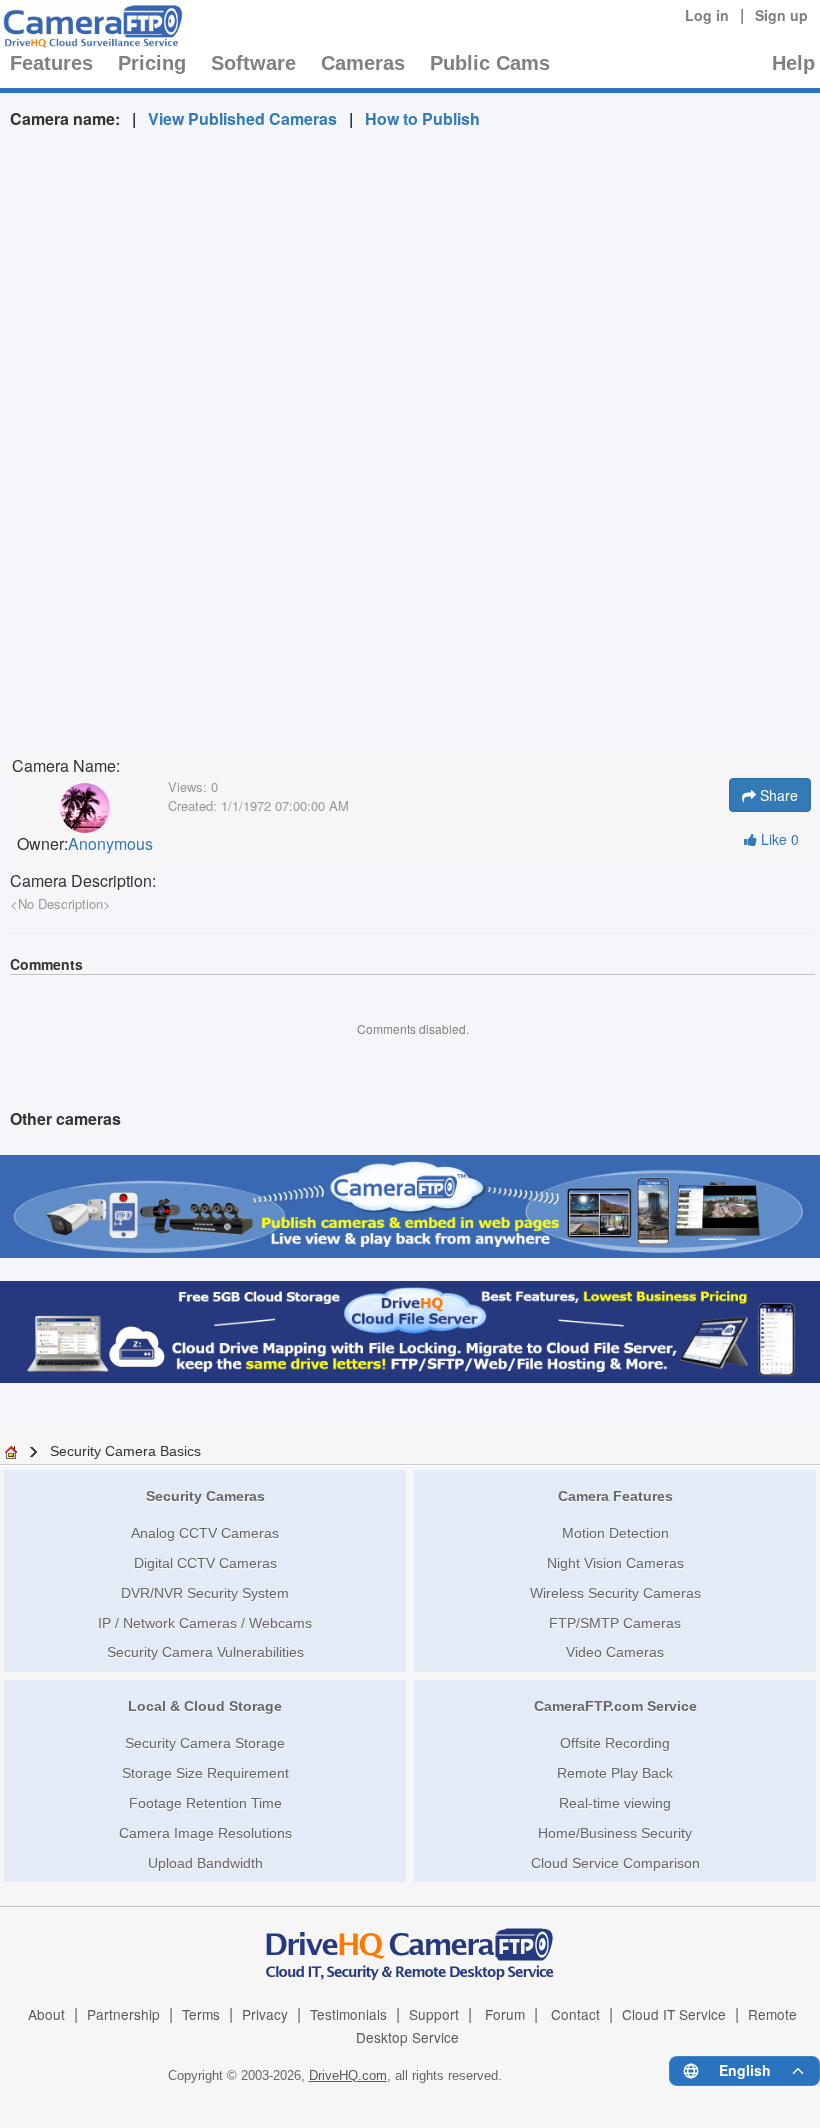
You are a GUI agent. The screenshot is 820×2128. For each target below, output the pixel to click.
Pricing (152, 63)
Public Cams (490, 63)
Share (777, 795)
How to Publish (422, 118)
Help (793, 63)
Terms (201, 2014)
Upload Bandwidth (205, 1863)
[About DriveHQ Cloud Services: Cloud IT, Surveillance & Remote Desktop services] (410, 1943)
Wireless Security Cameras (615, 1593)
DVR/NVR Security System (205, 1593)
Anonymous (110, 844)
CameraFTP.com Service (615, 1706)
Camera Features (615, 1496)
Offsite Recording (615, 1743)
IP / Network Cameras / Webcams (205, 1623)
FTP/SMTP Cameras (615, 1623)
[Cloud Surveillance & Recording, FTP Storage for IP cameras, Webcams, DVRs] (90, 26)
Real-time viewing (615, 1803)
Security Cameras (205, 1496)
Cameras (363, 63)
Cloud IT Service (674, 2014)
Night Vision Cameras (615, 1563)
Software (253, 63)
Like (778, 839)
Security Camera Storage (205, 1743)
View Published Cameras (242, 118)
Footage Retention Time (205, 1803)
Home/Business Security (615, 1833)
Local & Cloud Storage (205, 1706)
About (46, 2014)
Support (434, 2014)
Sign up (781, 15)
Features (51, 63)
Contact (575, 2014)
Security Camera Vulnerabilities (205, 1652)
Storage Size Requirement (205, 1773)
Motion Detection (615, 1533)
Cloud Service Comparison (615, 1863)
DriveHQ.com (348, 2075)
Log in (707, 15)
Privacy (265, 2014)
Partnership (123, 2014)
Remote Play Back (615, 1773)
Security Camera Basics (125, 1451)
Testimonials (348, 2014)
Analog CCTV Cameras (205, 1533)
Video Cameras (615, 1652)
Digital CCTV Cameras (205, 1563)
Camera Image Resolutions (205, 1833)
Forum (505, 2014)
